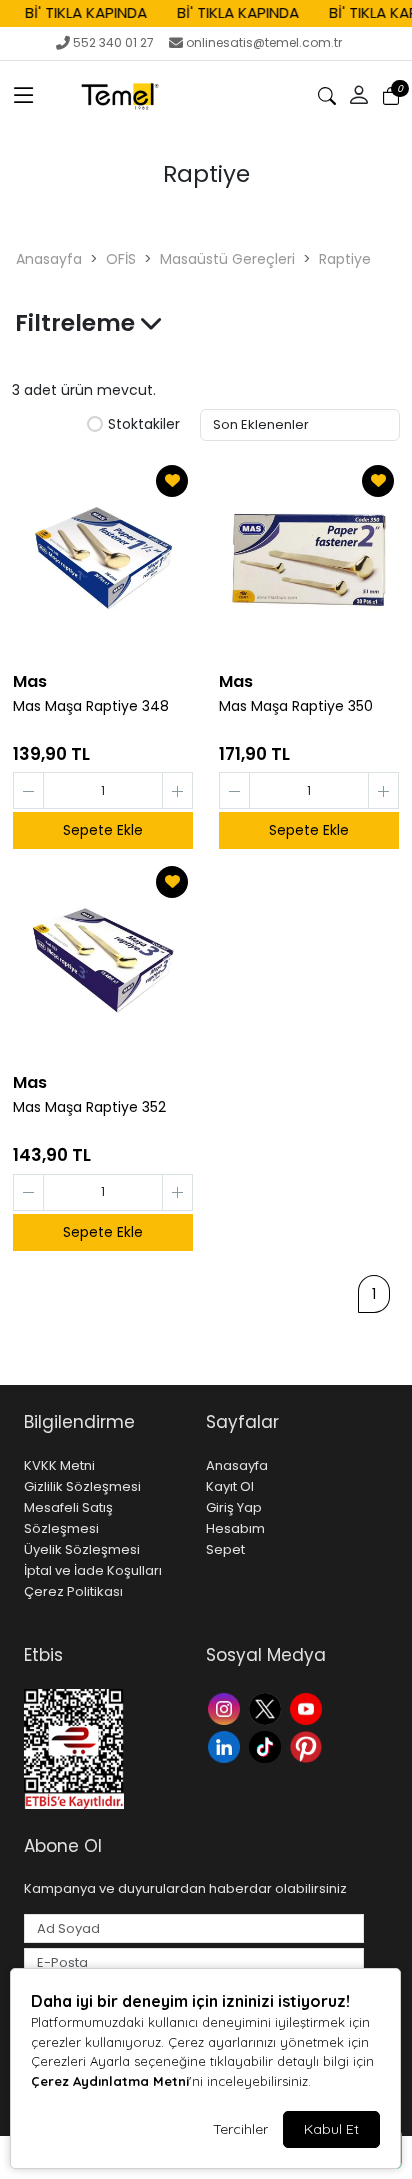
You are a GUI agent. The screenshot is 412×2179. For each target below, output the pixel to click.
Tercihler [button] (240, 2129)
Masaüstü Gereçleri (227, 259)
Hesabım (235, 1528)
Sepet (225, 1549)
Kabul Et (331, 2129)
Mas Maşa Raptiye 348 (91, 706)
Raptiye (345, 259)
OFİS (121, 259)
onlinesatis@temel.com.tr (264, 42)
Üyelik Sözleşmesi (82, 1549)
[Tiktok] (267, 1744)
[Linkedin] (226, 1744)
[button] (24, 96)
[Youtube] (308, 1707)
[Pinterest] (308, 1744)
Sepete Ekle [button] (103, 830)
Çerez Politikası (73, 1591)
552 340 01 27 (113, 42)
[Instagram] (226, 1707)
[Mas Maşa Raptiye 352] (103, 961)
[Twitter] (267, 1707)
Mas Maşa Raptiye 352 (89, 1107)
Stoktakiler (144, 425)
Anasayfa (49, 259)
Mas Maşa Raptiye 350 (296, 706)
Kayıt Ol (230, 1486)
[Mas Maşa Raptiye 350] (309, 560)
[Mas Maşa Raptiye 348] (103, 560)
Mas (30, 681)
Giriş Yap (234, 1507)
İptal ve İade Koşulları (93, 1570)
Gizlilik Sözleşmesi (82, 1486)
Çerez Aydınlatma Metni (110, 2081)
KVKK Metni (59, 1465)
